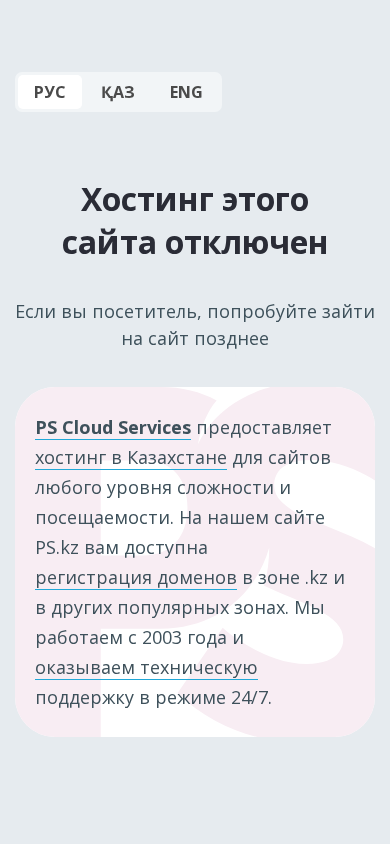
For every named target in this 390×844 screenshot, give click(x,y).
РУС (50, 92)
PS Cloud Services (113, 427)
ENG (186, 92)
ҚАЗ (118, 92)
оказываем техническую (146, 667)
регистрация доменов (136, 577)
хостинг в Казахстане (131, 457)
